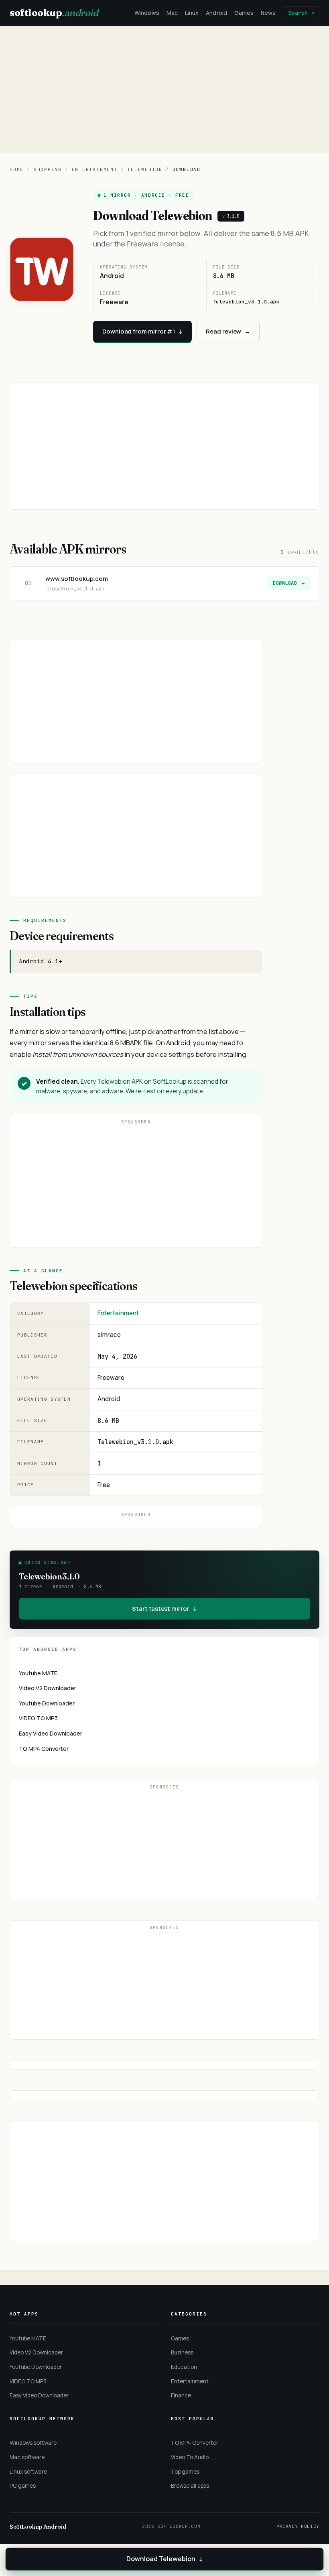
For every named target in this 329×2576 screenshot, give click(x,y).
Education (184, 2367)
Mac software (27, 2457)
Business (182, 2352)
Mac (172, 13)
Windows (147, 13)
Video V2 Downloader (48, 1688)
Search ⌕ (301, 13)
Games (244, 13)
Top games (185, 2472)
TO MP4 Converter (44, 1749)
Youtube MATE (38, 1673)
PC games (23, 2486)
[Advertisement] (164, 90)
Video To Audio (190, 2457)
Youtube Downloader (47, 1703)
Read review (228, 331)
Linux (192, 13)
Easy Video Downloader (51, 1733)
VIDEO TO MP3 (38, 1718)
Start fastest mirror (164, 1608)
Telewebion (145, 169)
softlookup (54, 13)
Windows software (33, 2443)
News (268, 13)
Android (216, 13)
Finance (181, 2395)
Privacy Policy (298, 2526)
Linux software (28, 2472)
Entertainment (95, 169)
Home (17, 169)
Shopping (48, 169)
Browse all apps (190, 2486)
